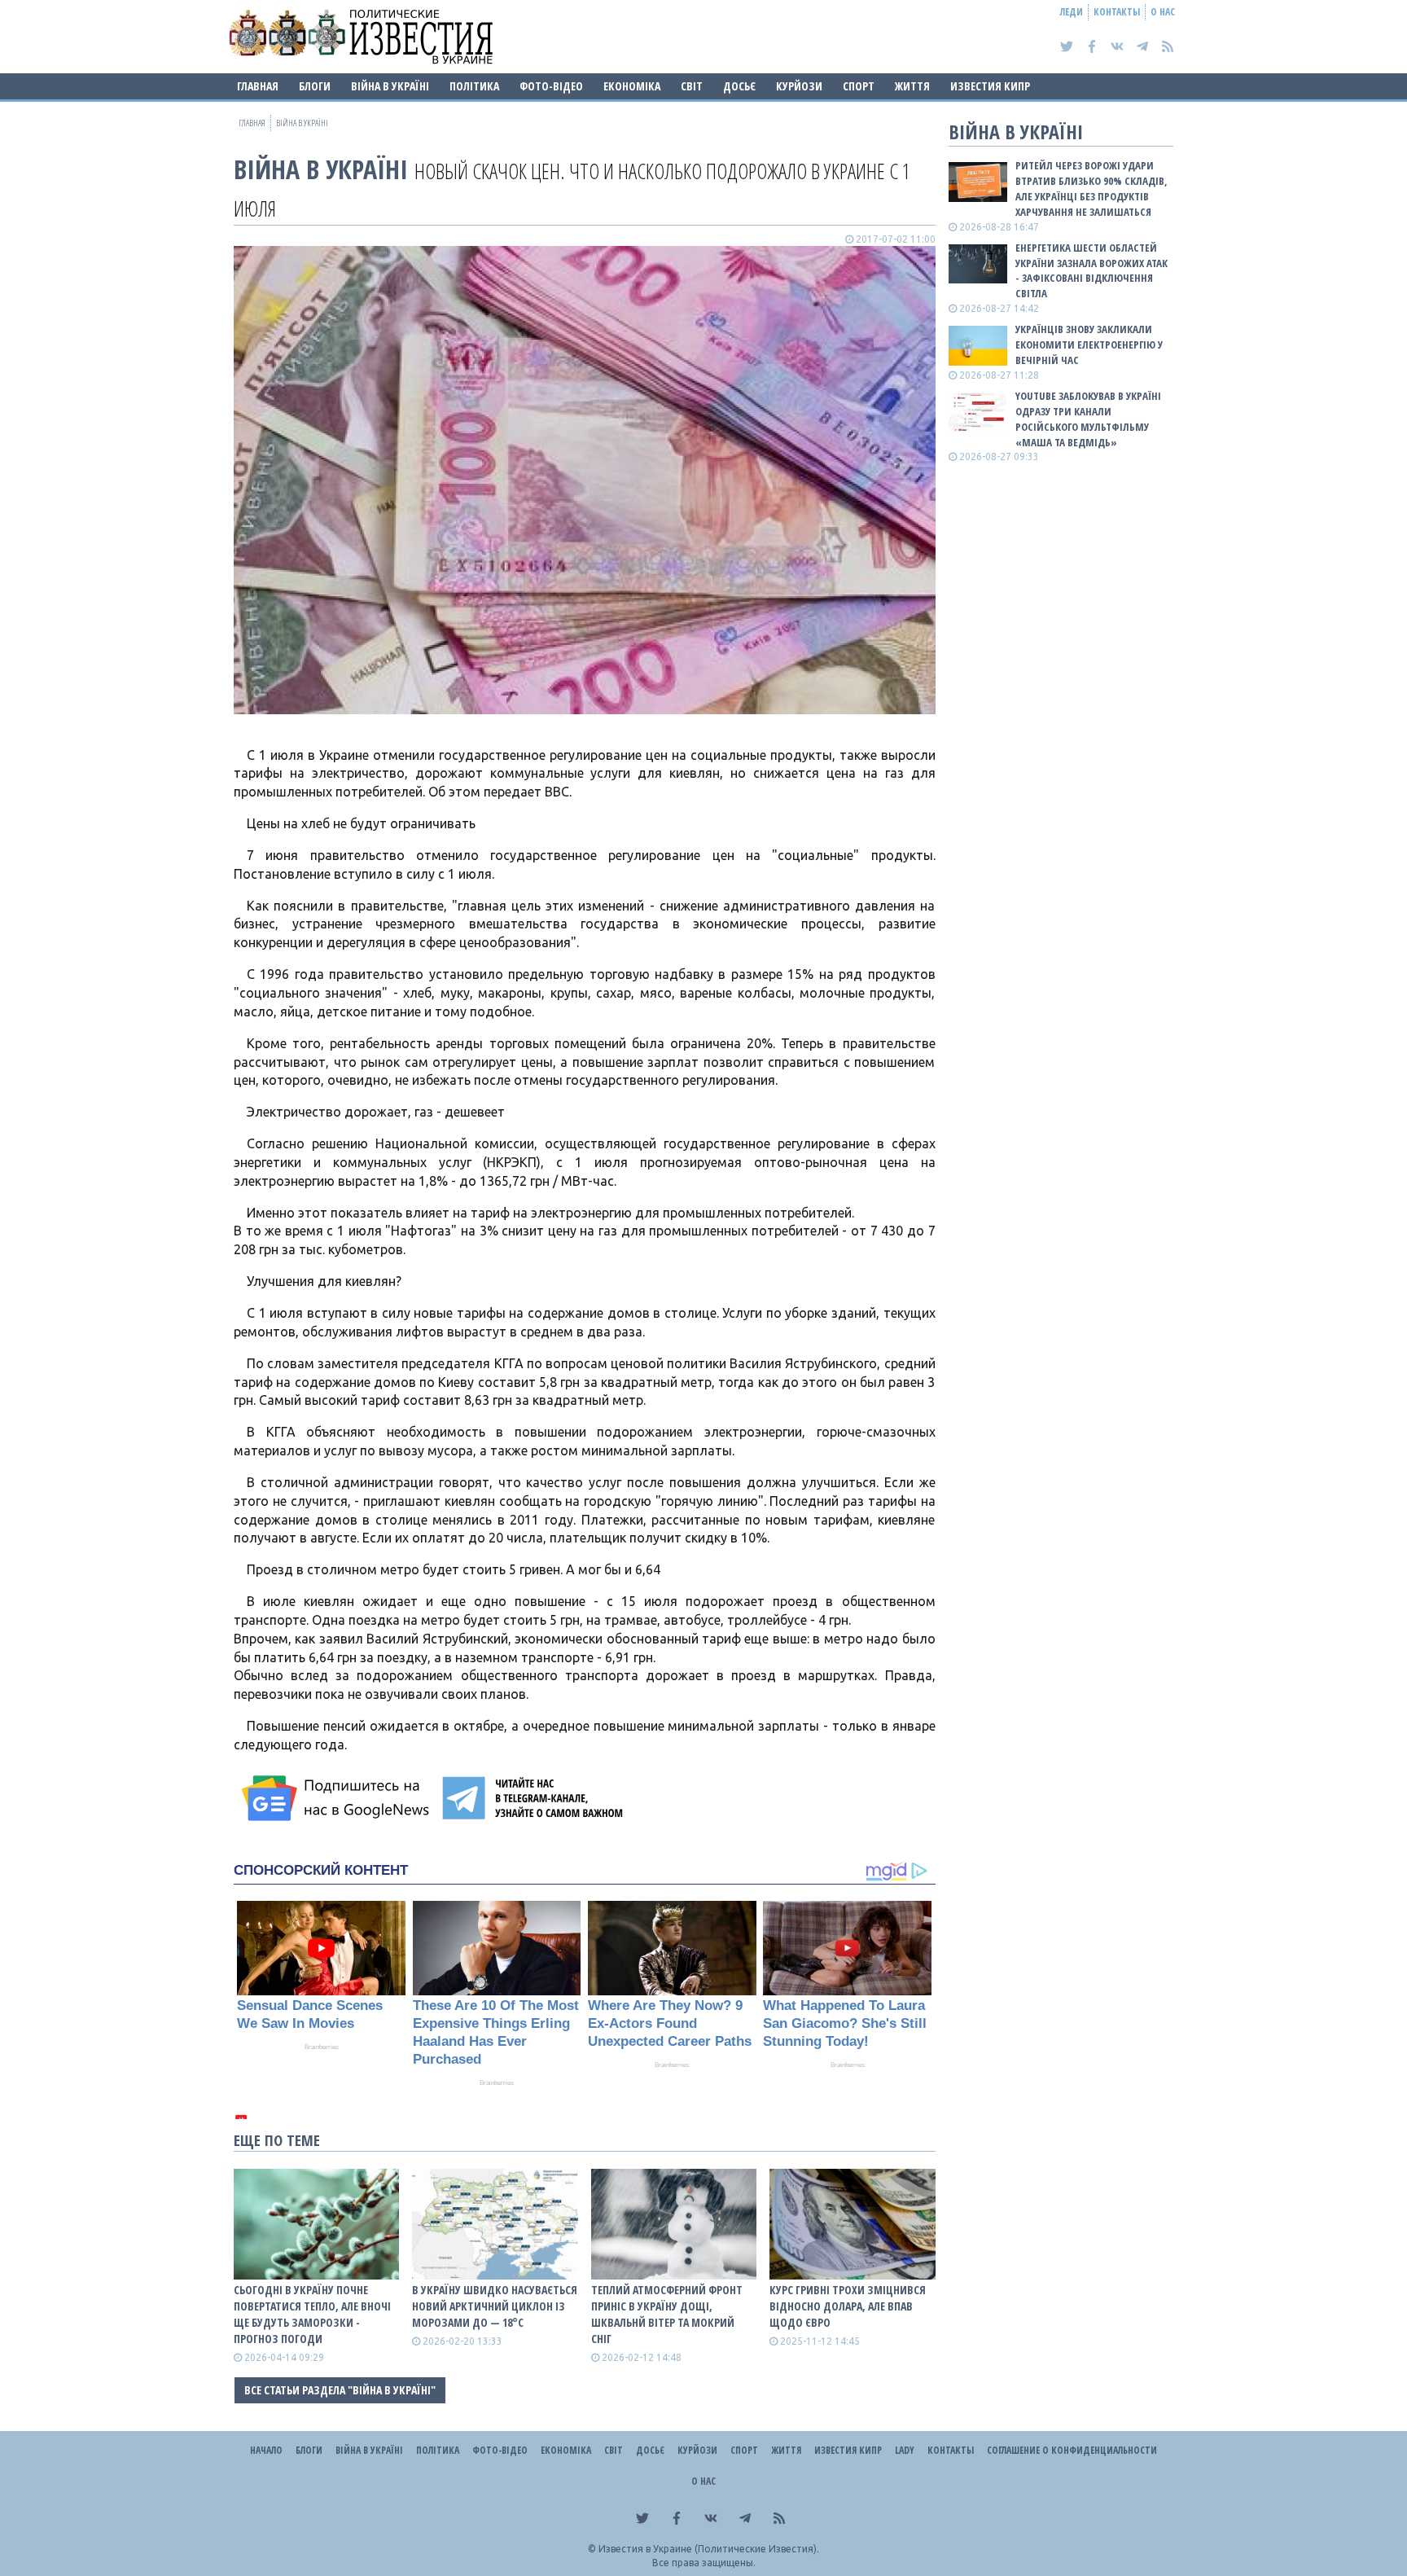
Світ (692, 86)
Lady (905, 2450)
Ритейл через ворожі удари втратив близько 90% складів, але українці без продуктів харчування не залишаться (1091, 189)
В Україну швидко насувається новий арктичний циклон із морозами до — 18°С (495, 2306)
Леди (1072, 12)
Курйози (799, 86)
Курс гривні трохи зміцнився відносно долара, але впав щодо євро (848, 2306)
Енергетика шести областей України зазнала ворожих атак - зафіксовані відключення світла (1091, 271)
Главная (258, 86)
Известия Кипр (990, 86)
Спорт (859, 86)
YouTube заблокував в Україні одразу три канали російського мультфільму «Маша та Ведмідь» (1088, 419)
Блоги (315, 86)
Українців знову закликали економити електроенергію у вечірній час (1089, 344)
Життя (912, 86)
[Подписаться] (338, 1798)
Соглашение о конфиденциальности (1072, 2450)
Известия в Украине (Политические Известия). (709, 2549)
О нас (1163, 12)
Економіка (632, 86)
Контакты (1117, 12)
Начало (266, 2450)
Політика (474, 86)
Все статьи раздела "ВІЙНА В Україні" (340, 2390)
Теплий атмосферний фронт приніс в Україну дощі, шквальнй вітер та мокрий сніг (667, 2314)
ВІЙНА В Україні (390, 86)
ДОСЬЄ (739, 86)
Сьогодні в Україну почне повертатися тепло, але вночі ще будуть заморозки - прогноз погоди (312, 2314)
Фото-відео (551, 86)
